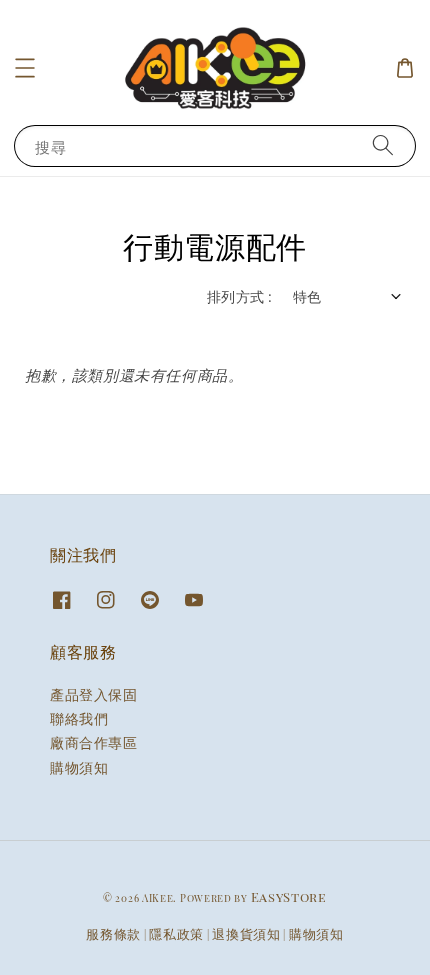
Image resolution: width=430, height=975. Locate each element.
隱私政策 (176, 933)
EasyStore (289, 896)
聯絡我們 (79, 718)
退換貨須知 (246, 933)
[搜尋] (383, 145)
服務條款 (113, 933)
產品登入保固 (94, 694)
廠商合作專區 (94, 742)
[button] (25, 68)
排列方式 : (239, 296)
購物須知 (79, 767)
